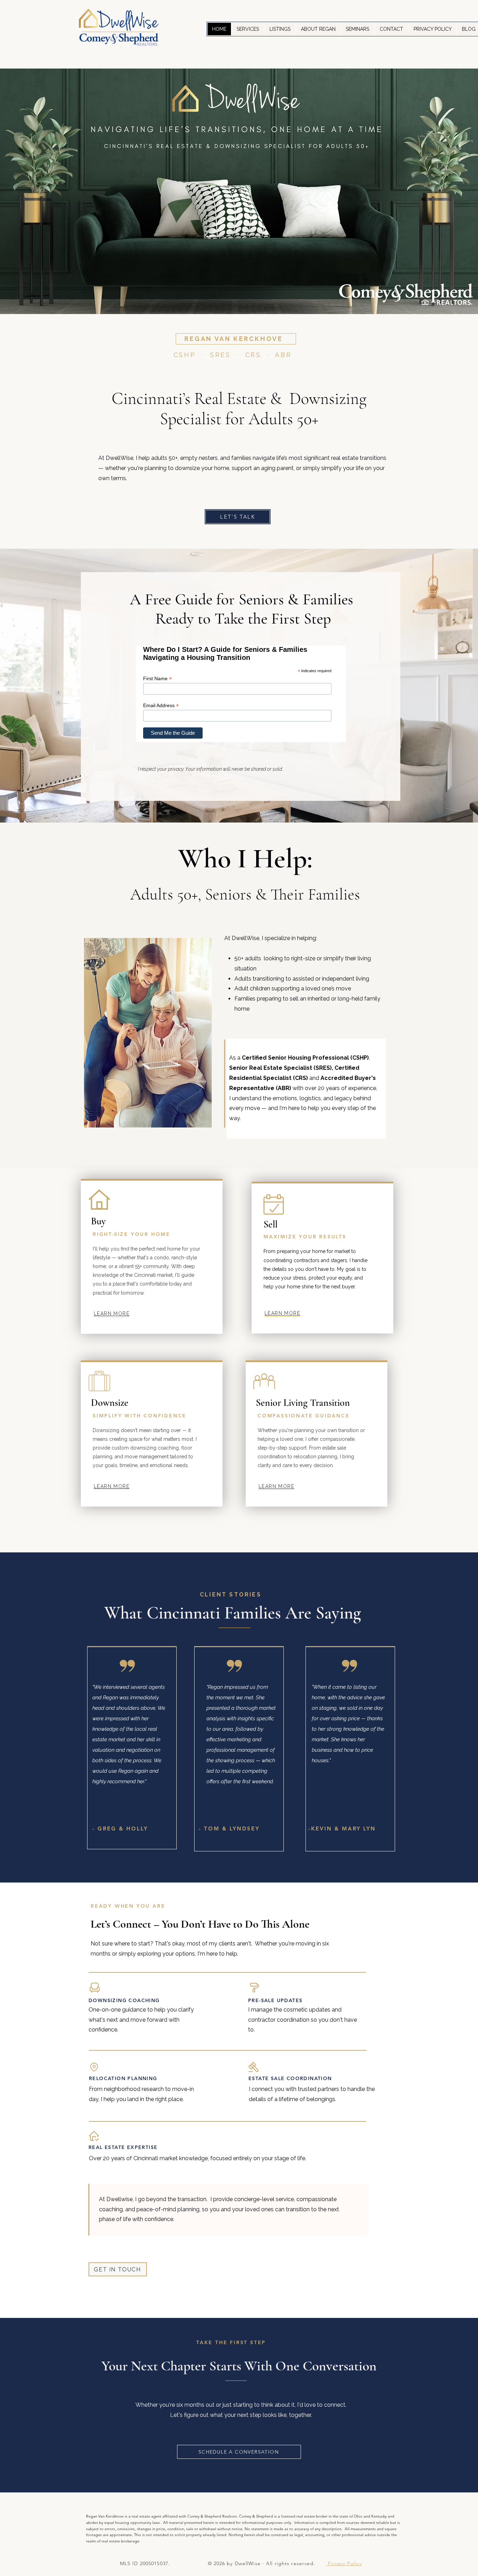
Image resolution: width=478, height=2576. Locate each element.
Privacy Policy (344, 2563)
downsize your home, (203, 468)
